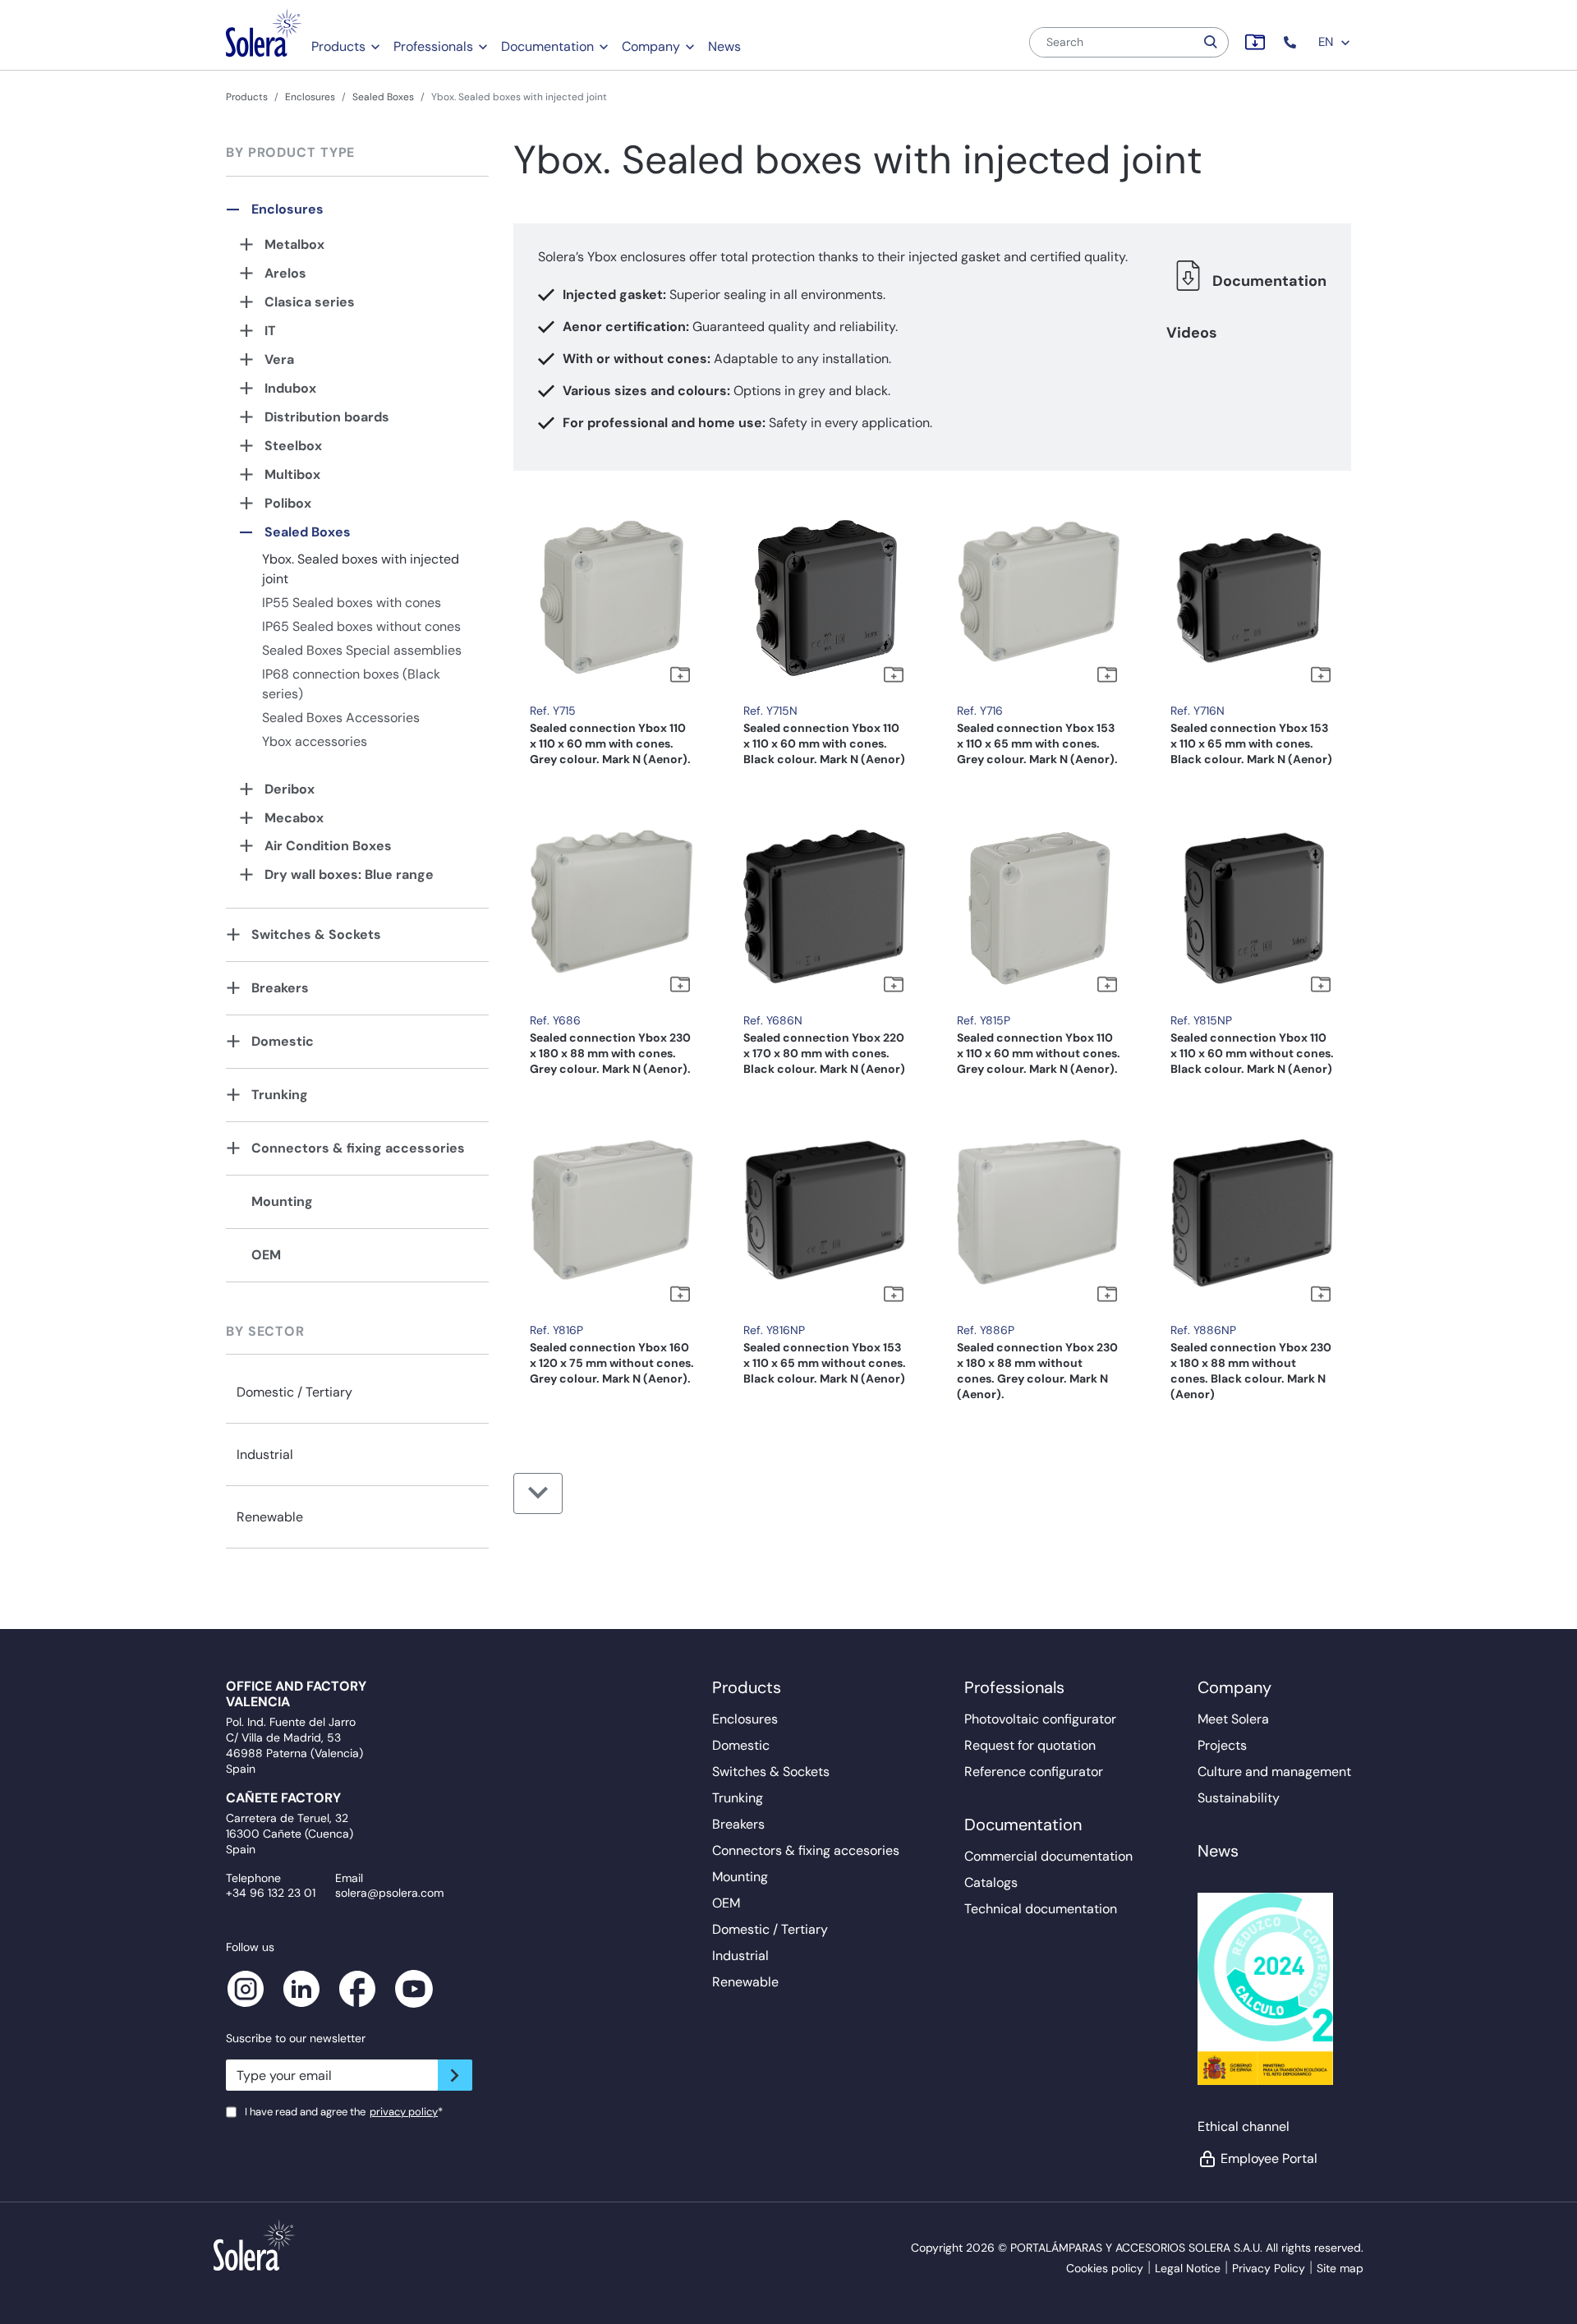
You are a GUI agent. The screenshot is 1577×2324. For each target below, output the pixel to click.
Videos (1192, 333)
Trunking (280, 1095)
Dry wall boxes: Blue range (349, 874)
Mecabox (294, 818)
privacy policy (404, 2112)
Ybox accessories (315, 741)
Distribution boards (327, 417)
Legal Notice (1188, 2268)
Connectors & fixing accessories (358, 1148)
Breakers (280, 988)
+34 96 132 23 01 (271, 1893)
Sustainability (1239, 1798)
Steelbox (293, 446)
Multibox (292, 474)
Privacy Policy (1269, 2268)
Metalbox (294, 244)
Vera (279, 359)
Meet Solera (1233, 1719)
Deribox (290, 789)
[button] (1292, 42)
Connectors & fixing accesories (806, 1850)
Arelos (285, 273)
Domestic (283, 1041)
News (724, 46)
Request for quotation (1030, 1745)
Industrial (265, 1454)
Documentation (547, 46)
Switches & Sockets (316, 934)
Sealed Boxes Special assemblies (362, 650)
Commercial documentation (1048, 1856)
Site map (1340, 2268)
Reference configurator (1034, 1772)
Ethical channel (1244, 2126)
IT (270, 331)
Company (651, 46)
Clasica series (310, 302)
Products (338, 46)
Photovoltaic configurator (1040, 1719)
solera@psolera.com (389, 1893)
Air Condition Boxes (328, 846)
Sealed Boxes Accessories (341, 718)
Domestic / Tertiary (294, 1392)
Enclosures (310, 97)
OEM (266, 1255)
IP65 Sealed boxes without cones (361, 626)
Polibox (288, 503)
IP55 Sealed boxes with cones (352, 603)
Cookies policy (1105, 2268)
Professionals (433, 46)
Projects (1222, 1745)
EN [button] (1327, 42)
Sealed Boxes (383, 97)
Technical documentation (1041, 1909)
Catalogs (991, 1882)
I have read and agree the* (344, 2112)
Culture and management (1274, 1772)
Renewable (270, 1517)
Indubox (290, 388)
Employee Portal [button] (1269, 2158)
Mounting (282, 1201)
